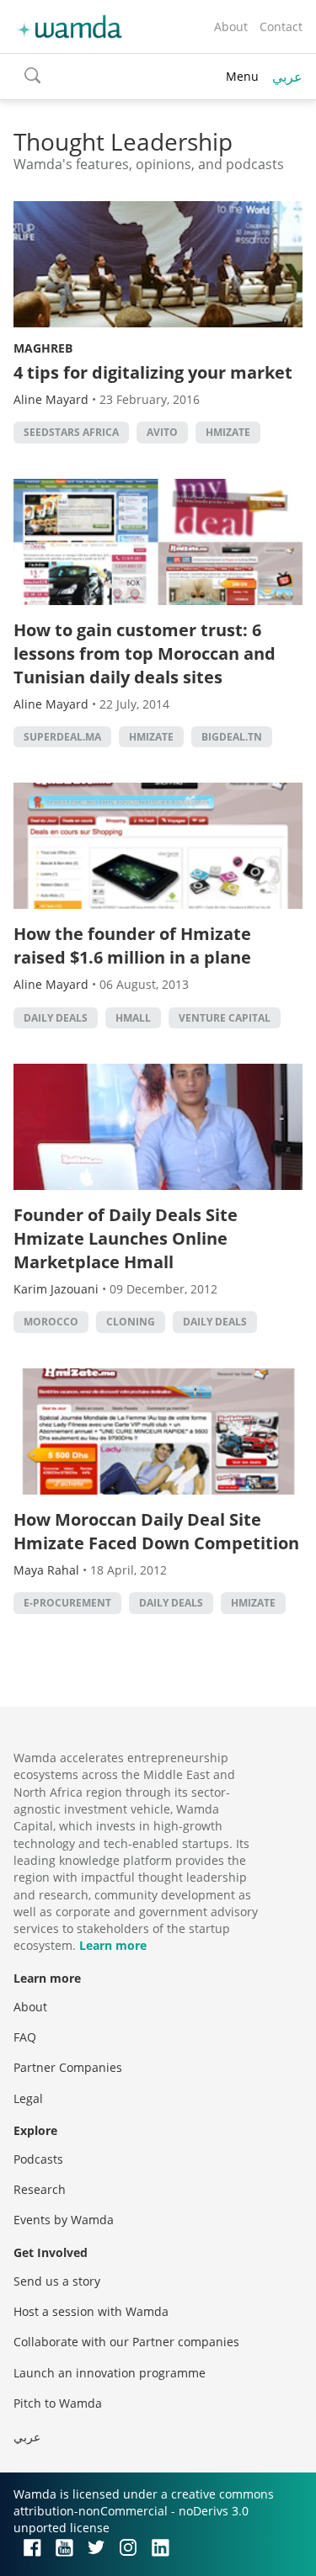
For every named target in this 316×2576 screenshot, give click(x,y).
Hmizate (228, 432)
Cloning (131, 1322)
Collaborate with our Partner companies (126, 2342)
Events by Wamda (64, 2220)
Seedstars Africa (71, 432)
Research (40, 2189)
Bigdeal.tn (232, 737)
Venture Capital (225, 1018)
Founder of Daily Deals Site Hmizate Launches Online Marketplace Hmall (126, 1238)
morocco (51, 1322)
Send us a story (57, 2281)
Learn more (113, 1945)
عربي (287, 77)
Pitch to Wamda (58, 2403)
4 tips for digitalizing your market (153, 372)
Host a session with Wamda (91, 2311)
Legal (28, 2098)
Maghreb (43, 348)
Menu (242, 76)
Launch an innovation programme (110, 2373)
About (231, 27)
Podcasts (38, 2159)
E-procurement (67, 1603)
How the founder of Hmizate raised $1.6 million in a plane (132, 945)
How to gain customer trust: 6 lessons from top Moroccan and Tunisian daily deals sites (145, 653)
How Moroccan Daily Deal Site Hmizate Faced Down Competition (156, 1531)
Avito (162, 432)
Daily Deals (56, 1018)
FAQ (25, 2037)
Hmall (133, 1018)
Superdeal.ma (62, 737)
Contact (281, 27)
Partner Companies (68, 2067)
